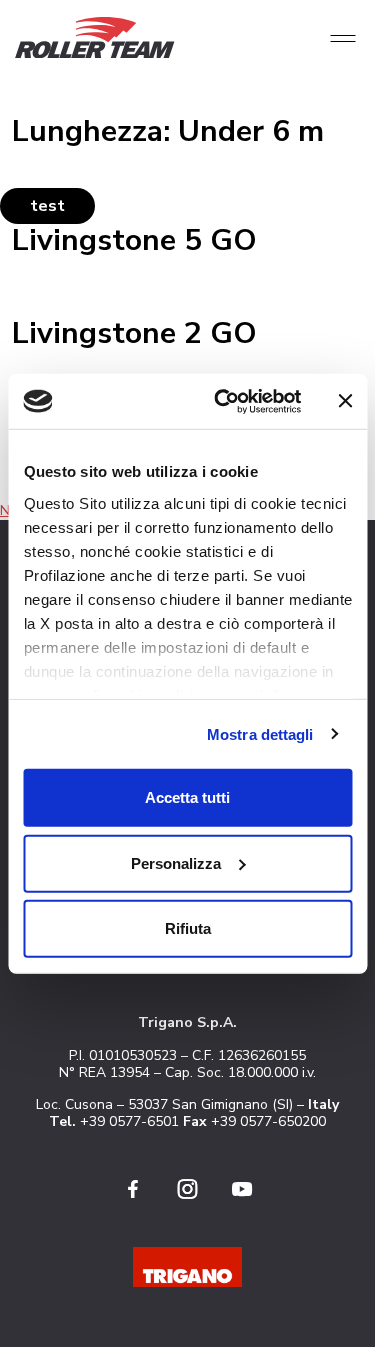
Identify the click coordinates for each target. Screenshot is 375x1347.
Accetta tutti (187, 797)
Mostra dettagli (260, 733)
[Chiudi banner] (345, 401)
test (47, 206)
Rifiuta (188, 928)
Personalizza (176, 862)
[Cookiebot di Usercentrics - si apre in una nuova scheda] (223, 401)
